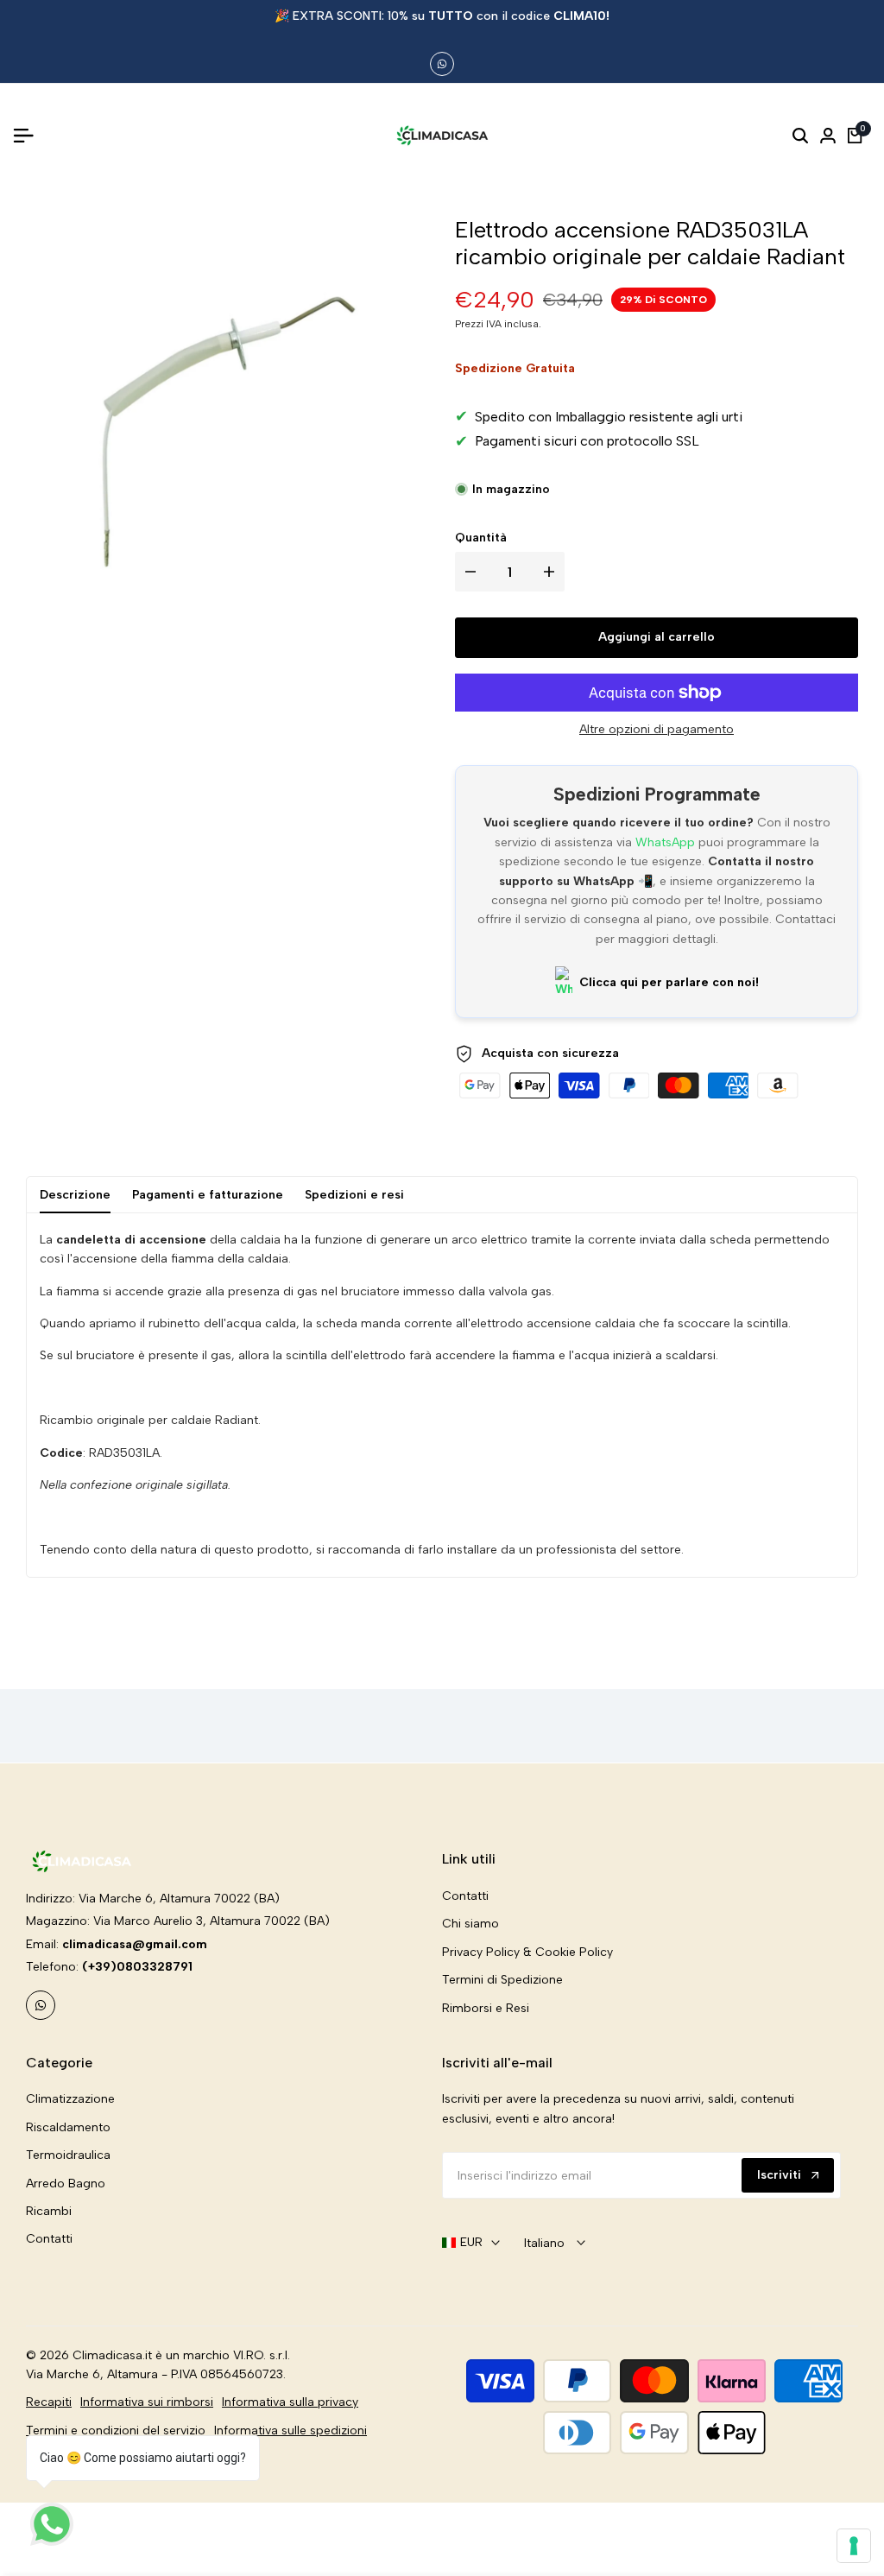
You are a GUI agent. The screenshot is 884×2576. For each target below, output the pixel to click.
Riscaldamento (68, 2127)
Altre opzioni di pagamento (657, 729)
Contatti (465, 1896)
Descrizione (75, 1195)
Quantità (481, 538)
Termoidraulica (68, 2155)
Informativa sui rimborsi (147, 2402)
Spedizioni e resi (354, 1195)
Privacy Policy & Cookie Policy (527, 1952)
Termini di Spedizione (502, 1980)
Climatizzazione (70, 2099)
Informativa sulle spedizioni (290, 2430)
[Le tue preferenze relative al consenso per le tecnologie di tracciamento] (854, 2546)
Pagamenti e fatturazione (208, 1195)
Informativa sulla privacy (290, 2402)
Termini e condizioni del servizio (116, 2430)
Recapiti (49, 2402)
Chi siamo (470, 1924)
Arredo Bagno (66, 2184)
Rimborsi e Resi (486, 2008)
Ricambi (49, 2211)
